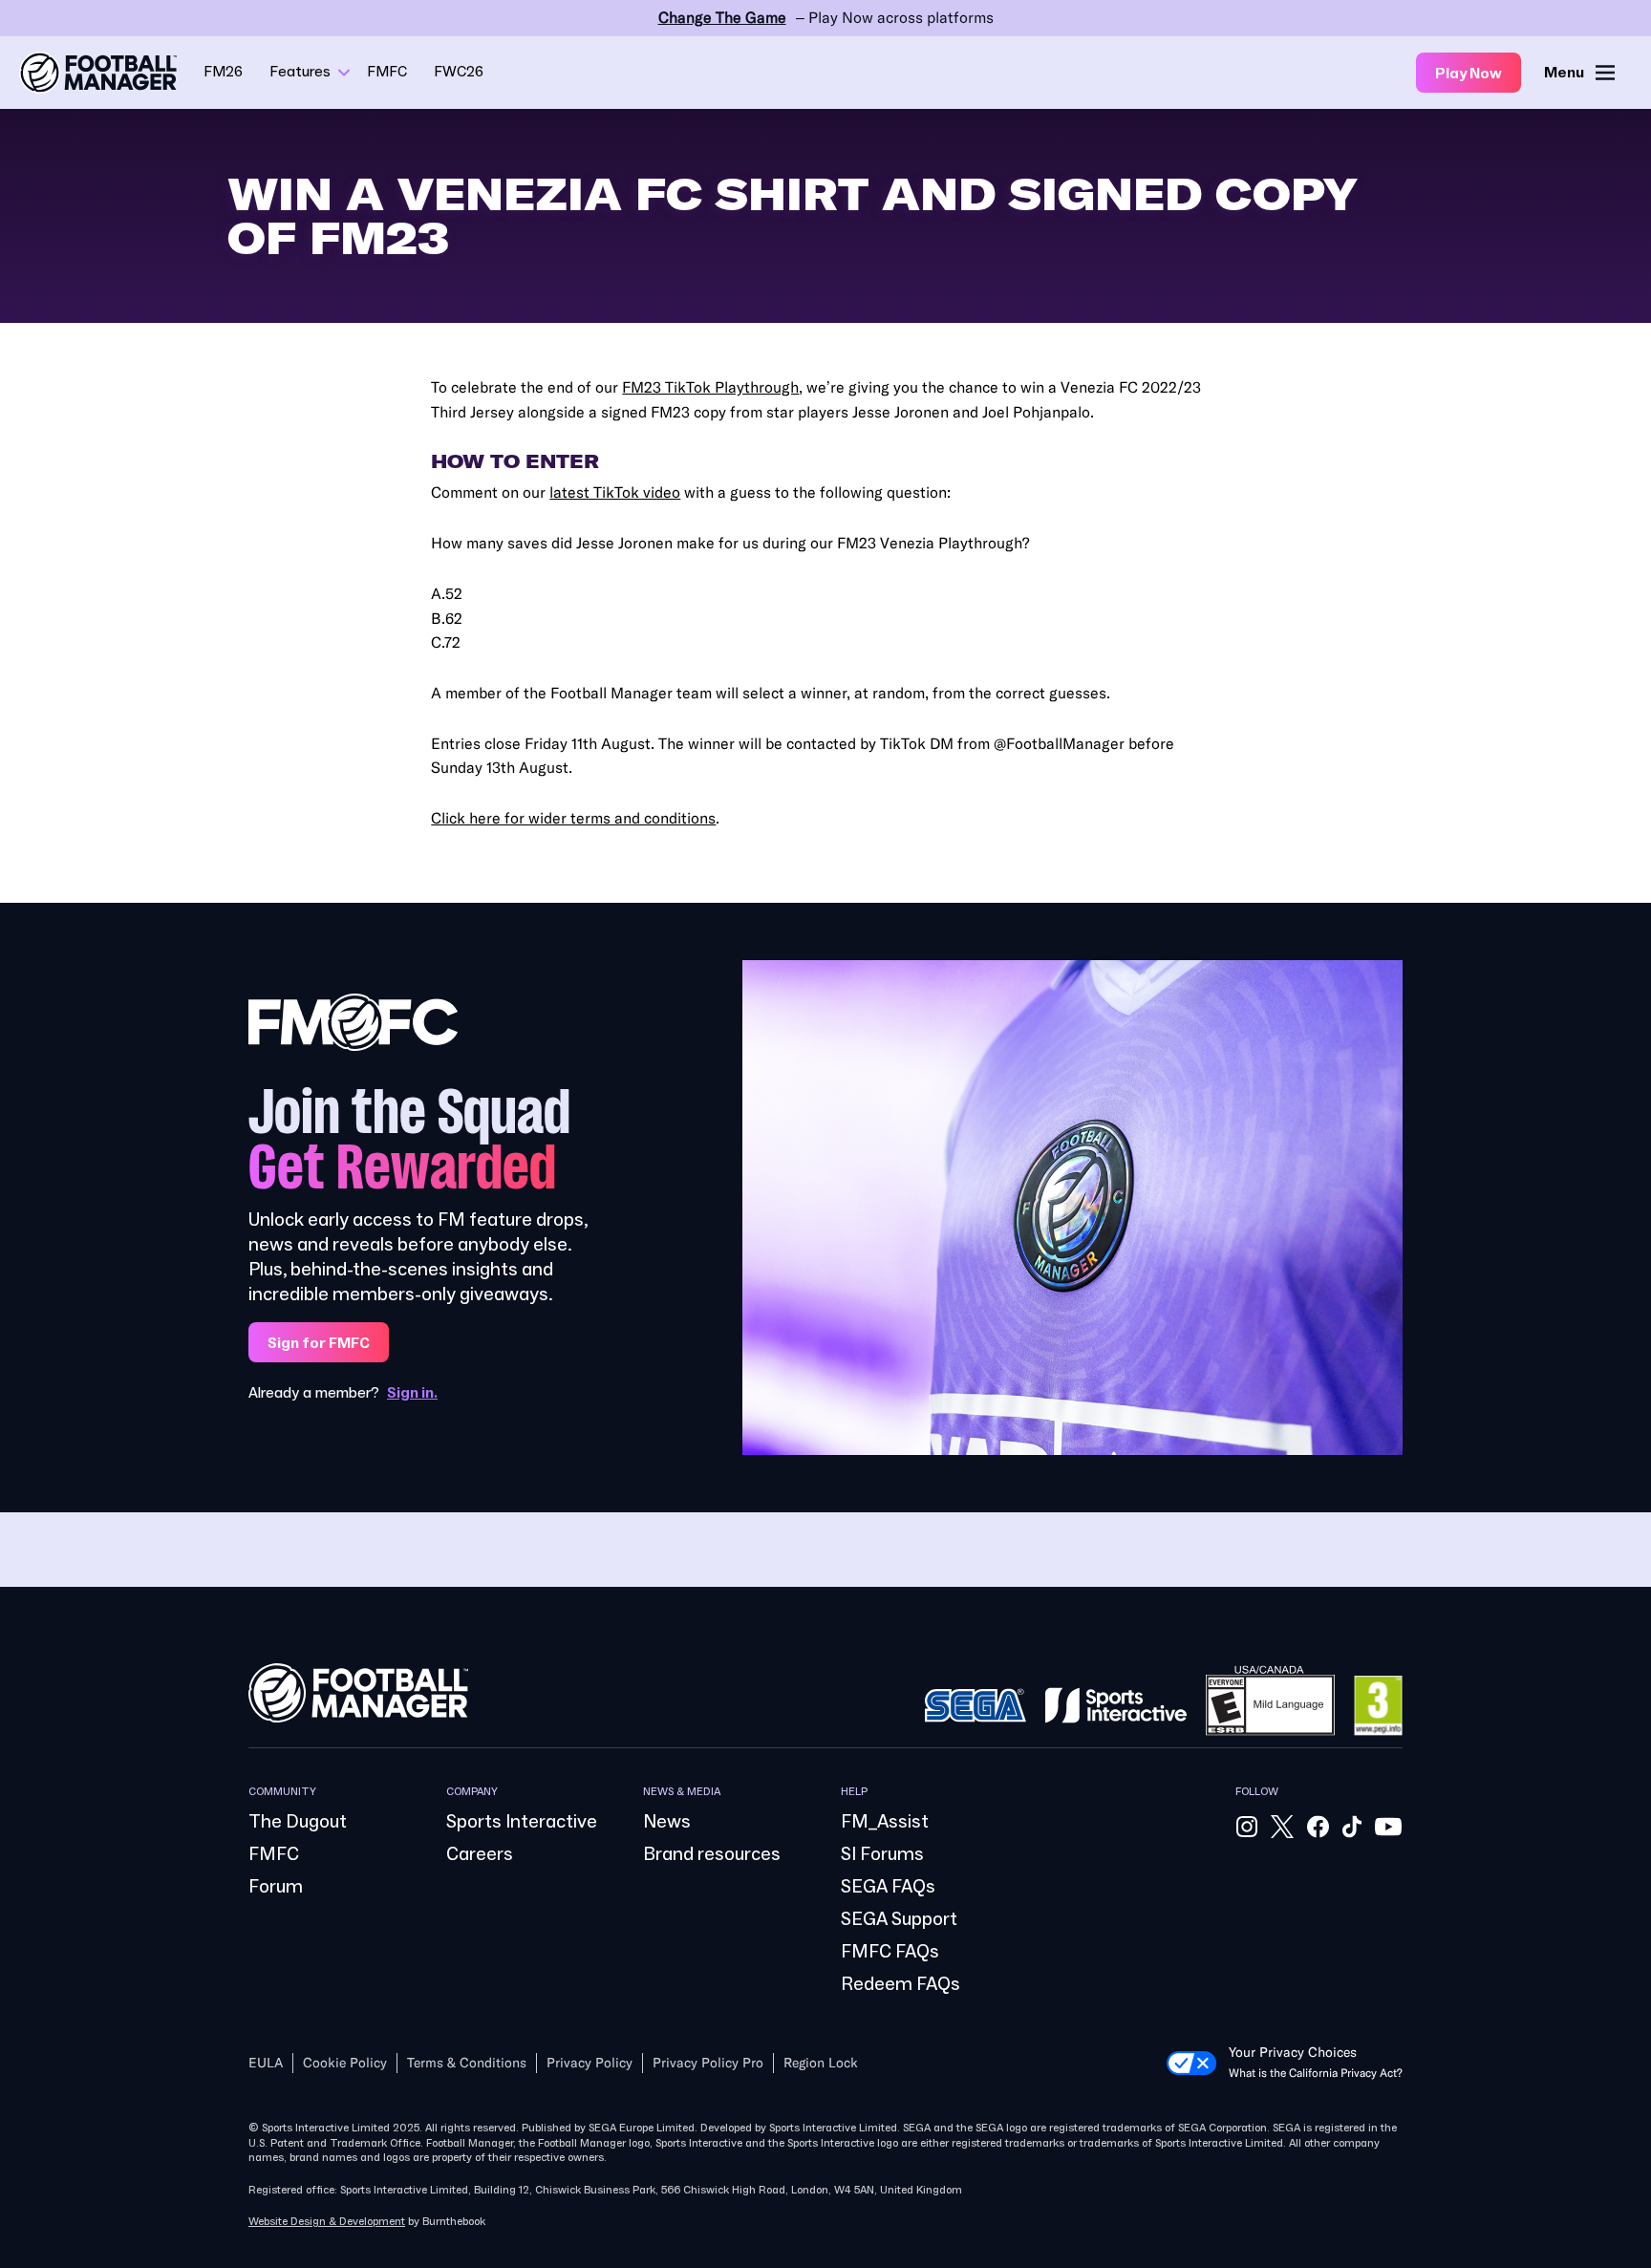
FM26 (223, 72)
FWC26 (459, 72)
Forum (276, 1887)
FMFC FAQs (890, 1952)
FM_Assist (885, 1822)
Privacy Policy (590, 2063)
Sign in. (412, 1393)
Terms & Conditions (467, 2063)
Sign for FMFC (319, 1343)
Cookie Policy (345, 2063)
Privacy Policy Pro (708, 2063)
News (667, 1822)
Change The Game (722, 18)
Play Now (1469, 74)
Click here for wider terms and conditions (573, 818)
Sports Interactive (522, 1822)
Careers (480, 1854)
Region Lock (821, 2063)
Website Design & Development (327, 2222)
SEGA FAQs (888, 1887)
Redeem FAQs (901, 1984)
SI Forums (882, 1854)
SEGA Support (899, 1919)
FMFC (387, 72)
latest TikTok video (615, 492)
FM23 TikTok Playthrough (710, 387)
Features (300, 72)
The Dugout (298, 1822)
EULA (266, 2063)
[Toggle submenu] (344, 73)
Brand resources (712, 1854)
